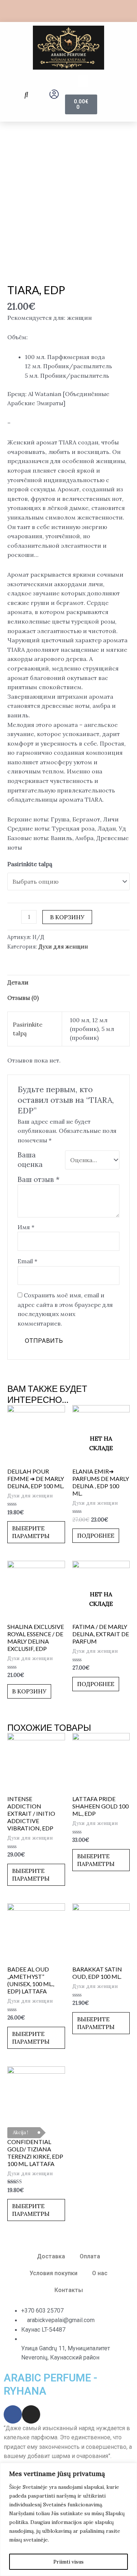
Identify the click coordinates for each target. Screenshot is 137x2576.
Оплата (90, 2256)
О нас (100, 2273)
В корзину (67, 917)
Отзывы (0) (23, 998)
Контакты (69, 2290)
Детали (18, 982)
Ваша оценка (30, 1160)
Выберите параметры (31, 1532)
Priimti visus (68, 2562)
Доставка (51, 2256)
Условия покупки (54, 2273)
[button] (26, 95)
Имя (26, 1227)
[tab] (68, 983)
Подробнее (96, 1535)
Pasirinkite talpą (30, 864)
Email (27, 1261)
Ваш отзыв (39, 1179)
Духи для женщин (63, 947)
